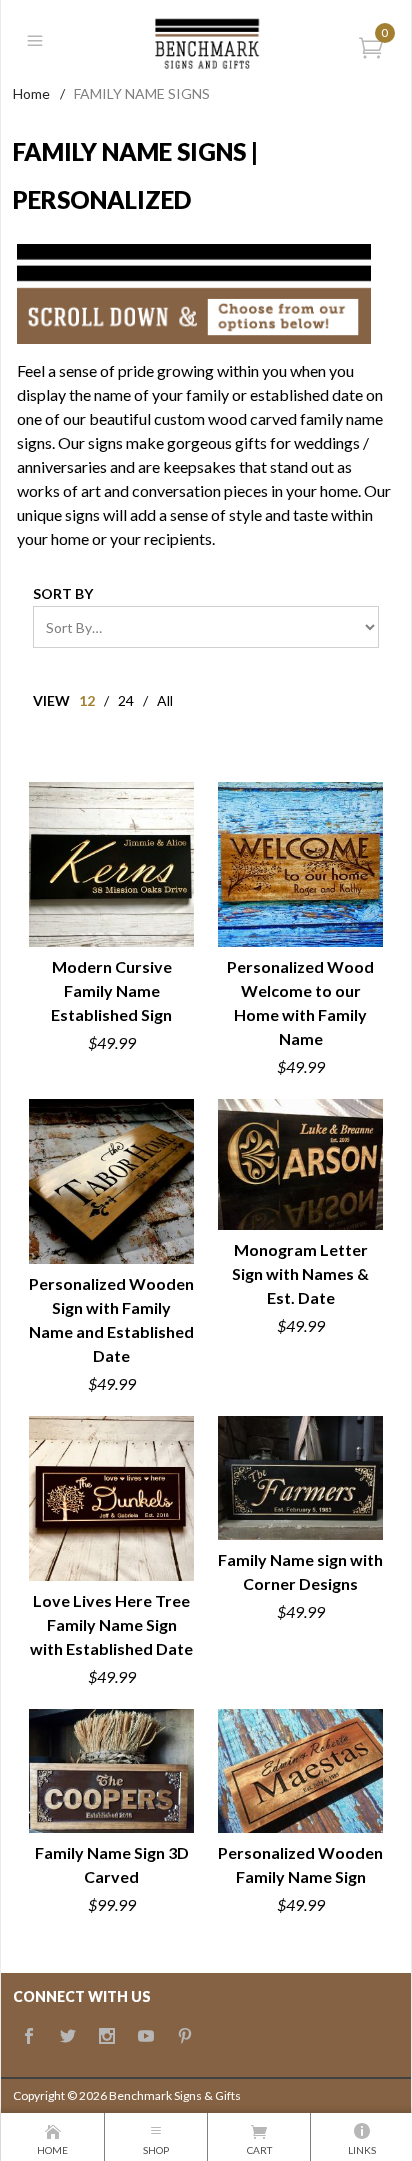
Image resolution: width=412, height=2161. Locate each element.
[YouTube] (146, 2037)
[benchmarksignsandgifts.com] (205, 40)
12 (87, 700)
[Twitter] (68, 2037)
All (165, 700)
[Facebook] (29, 2037)
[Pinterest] (185, 2037)
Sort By (63, 593)
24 (126, 700)
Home (31, 93)
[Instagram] (107, 2037)
